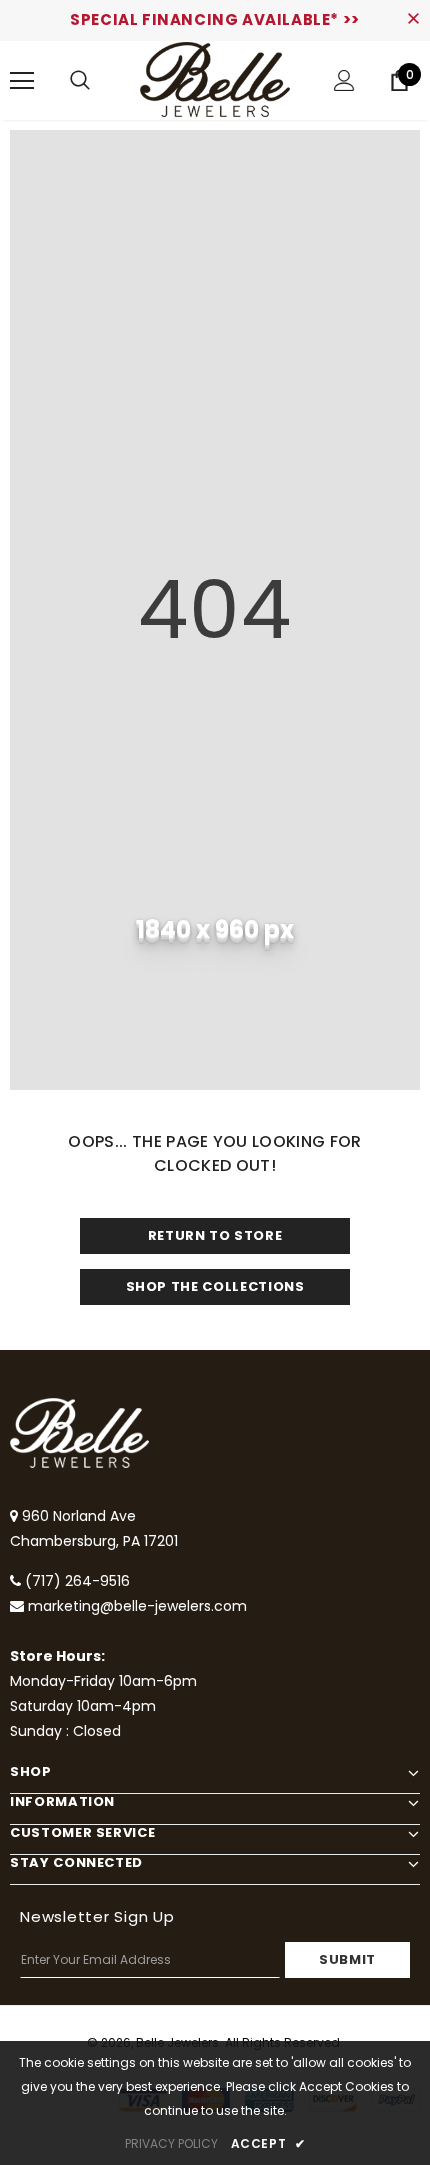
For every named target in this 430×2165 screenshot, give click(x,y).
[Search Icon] (80, 81)
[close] (413, 20)
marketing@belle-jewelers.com (137, 1606)
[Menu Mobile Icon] (22, 81)
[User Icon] (344, 80)
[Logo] (215, 79)
